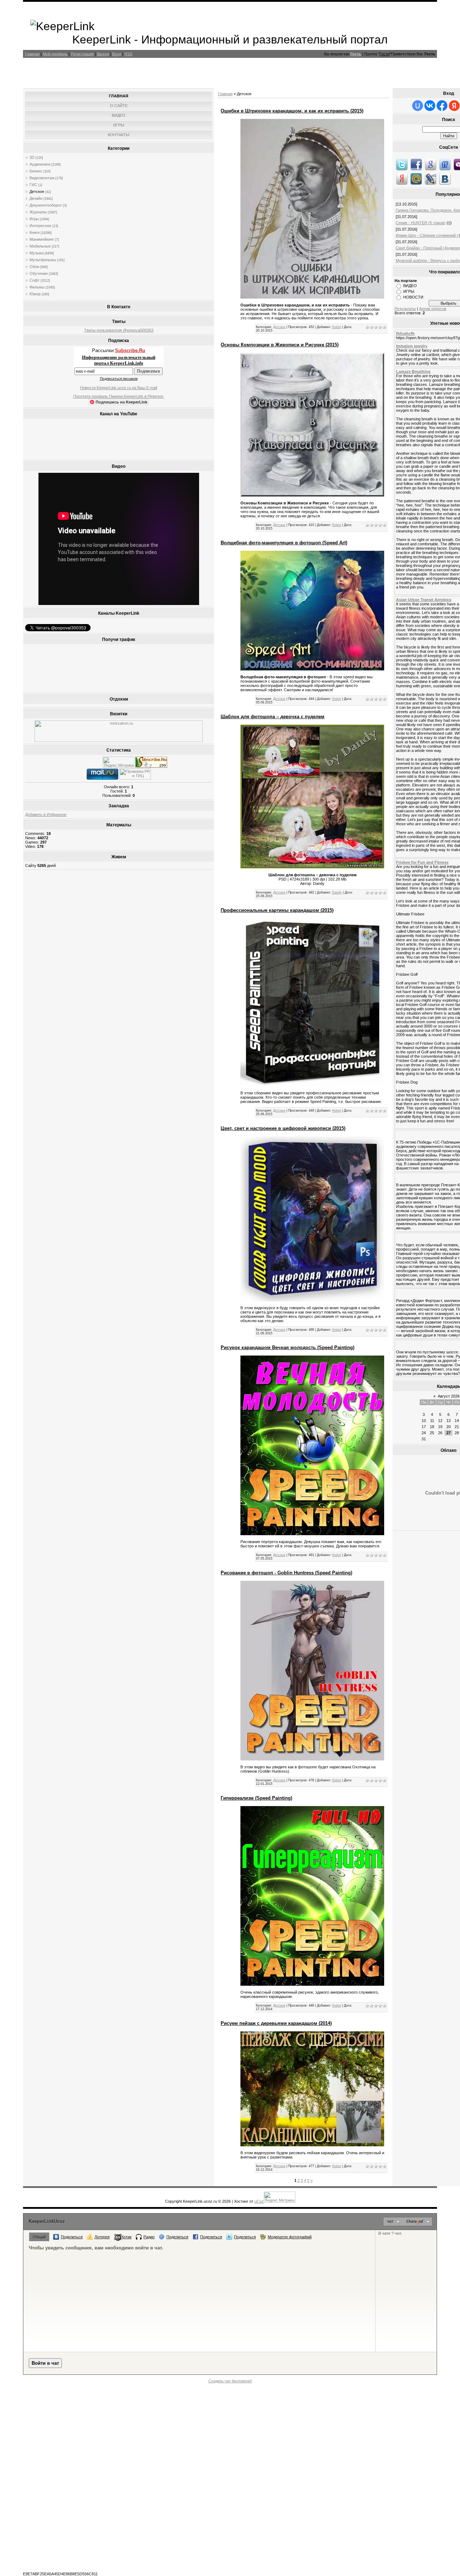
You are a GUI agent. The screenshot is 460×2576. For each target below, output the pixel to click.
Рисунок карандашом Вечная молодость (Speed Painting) (287, 1347)
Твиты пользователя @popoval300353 (119, 330)
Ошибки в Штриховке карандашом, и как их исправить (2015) (292, 111)
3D (32, 157)
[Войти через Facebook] (442, 106)
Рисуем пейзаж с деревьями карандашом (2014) (276, 2023)
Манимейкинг (42, 239)
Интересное (40, 226)
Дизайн (36, 198)
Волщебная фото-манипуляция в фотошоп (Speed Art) (284, 543)
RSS (128, 54)
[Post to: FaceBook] (416, 164)
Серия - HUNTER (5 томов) (421, 223)
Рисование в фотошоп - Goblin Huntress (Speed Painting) (286, 1573)
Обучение (39, 273)
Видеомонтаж (42, 178)
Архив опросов (433, 309)
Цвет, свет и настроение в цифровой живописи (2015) (283, 1128)
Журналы (38, 212)
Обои (34, 267)
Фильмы (37, 287)
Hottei (337, 327)
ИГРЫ (409, 291)
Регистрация (82, 54)
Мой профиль (55, 54)
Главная (32, 54)
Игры (34, 219)
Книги (34, 232)
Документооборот (46, 205)
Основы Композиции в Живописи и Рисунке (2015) (280, 345)
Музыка (36, 253)
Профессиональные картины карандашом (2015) (277, 910)
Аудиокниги (40, 164)
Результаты (405, 309)
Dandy (337, 892)
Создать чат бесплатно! (230, 2381)
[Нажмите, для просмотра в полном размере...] (312, 495)
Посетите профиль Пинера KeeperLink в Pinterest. (119, 396)
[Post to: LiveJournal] (431, 179)
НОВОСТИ (413, 297)
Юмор (35, 294)
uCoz (259, 2201)
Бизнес (36, 171)
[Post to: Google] (431, 164)
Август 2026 (449, 1396)
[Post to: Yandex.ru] (402, 179)
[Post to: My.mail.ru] (416, 179)
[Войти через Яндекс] (454, 106)
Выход (103, 54)
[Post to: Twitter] (402, 164)
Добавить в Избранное (46, 814)
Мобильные (40, 246)
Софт (34, 280)
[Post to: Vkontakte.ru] (445, 179)
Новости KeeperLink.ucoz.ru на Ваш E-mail (119, 388)
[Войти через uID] (418, 106)
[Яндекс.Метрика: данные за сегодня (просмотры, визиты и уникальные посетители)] (119, 762)
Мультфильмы (43, 260)
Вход (117, 54)
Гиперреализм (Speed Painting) (256, 1798)
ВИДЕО (410, 286)
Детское (37, 191)
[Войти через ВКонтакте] (430, 106)
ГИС (33, 185)
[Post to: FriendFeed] (445, 164)
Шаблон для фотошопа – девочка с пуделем (273, 717)
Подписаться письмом (119, 378)
